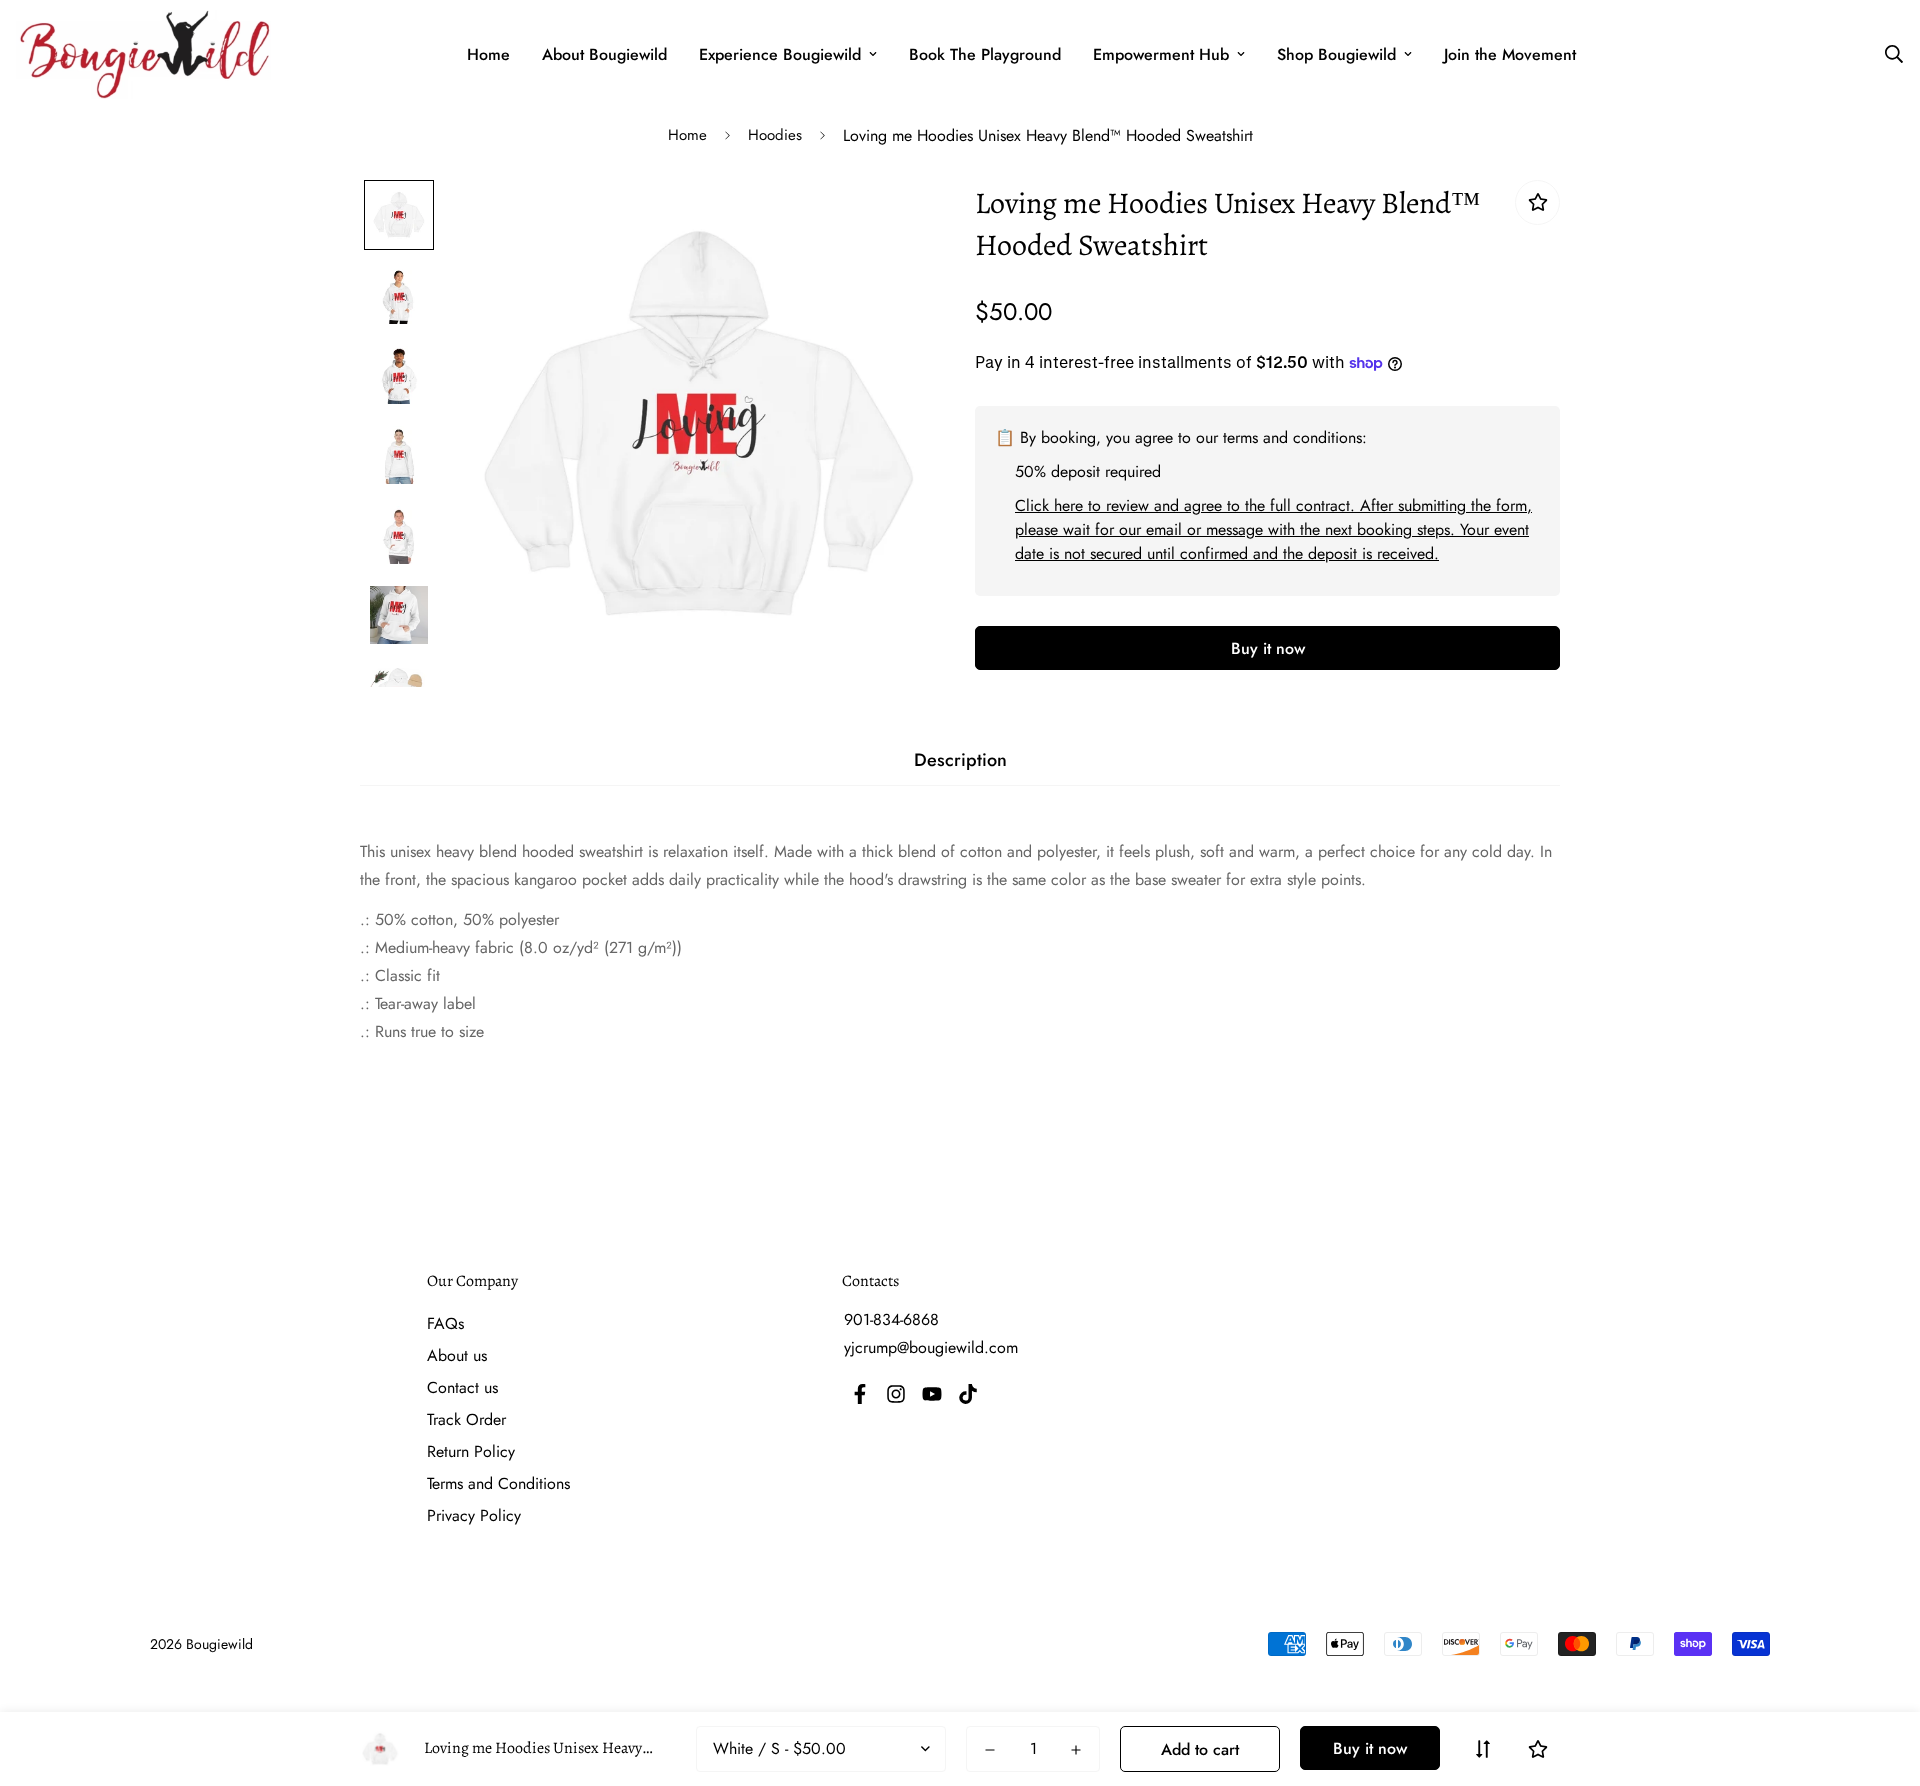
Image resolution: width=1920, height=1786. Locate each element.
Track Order (466, 1419)
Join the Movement (1510, 54)
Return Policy (471, 1451)
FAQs (445, 1323)
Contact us (462, 1387)
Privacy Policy (474, 1515)
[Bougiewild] (143, 54)
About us (457, 1355)
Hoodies (775, 135)
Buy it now (1268, 648)
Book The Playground (985, 54)
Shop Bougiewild (1336, 54)
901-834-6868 (891, 1319)
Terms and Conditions (498, 1483)
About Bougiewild (604, 54)
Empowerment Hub (1161, 54)
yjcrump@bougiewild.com (931, 1347)
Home (488, 54)
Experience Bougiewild (780, 54)
